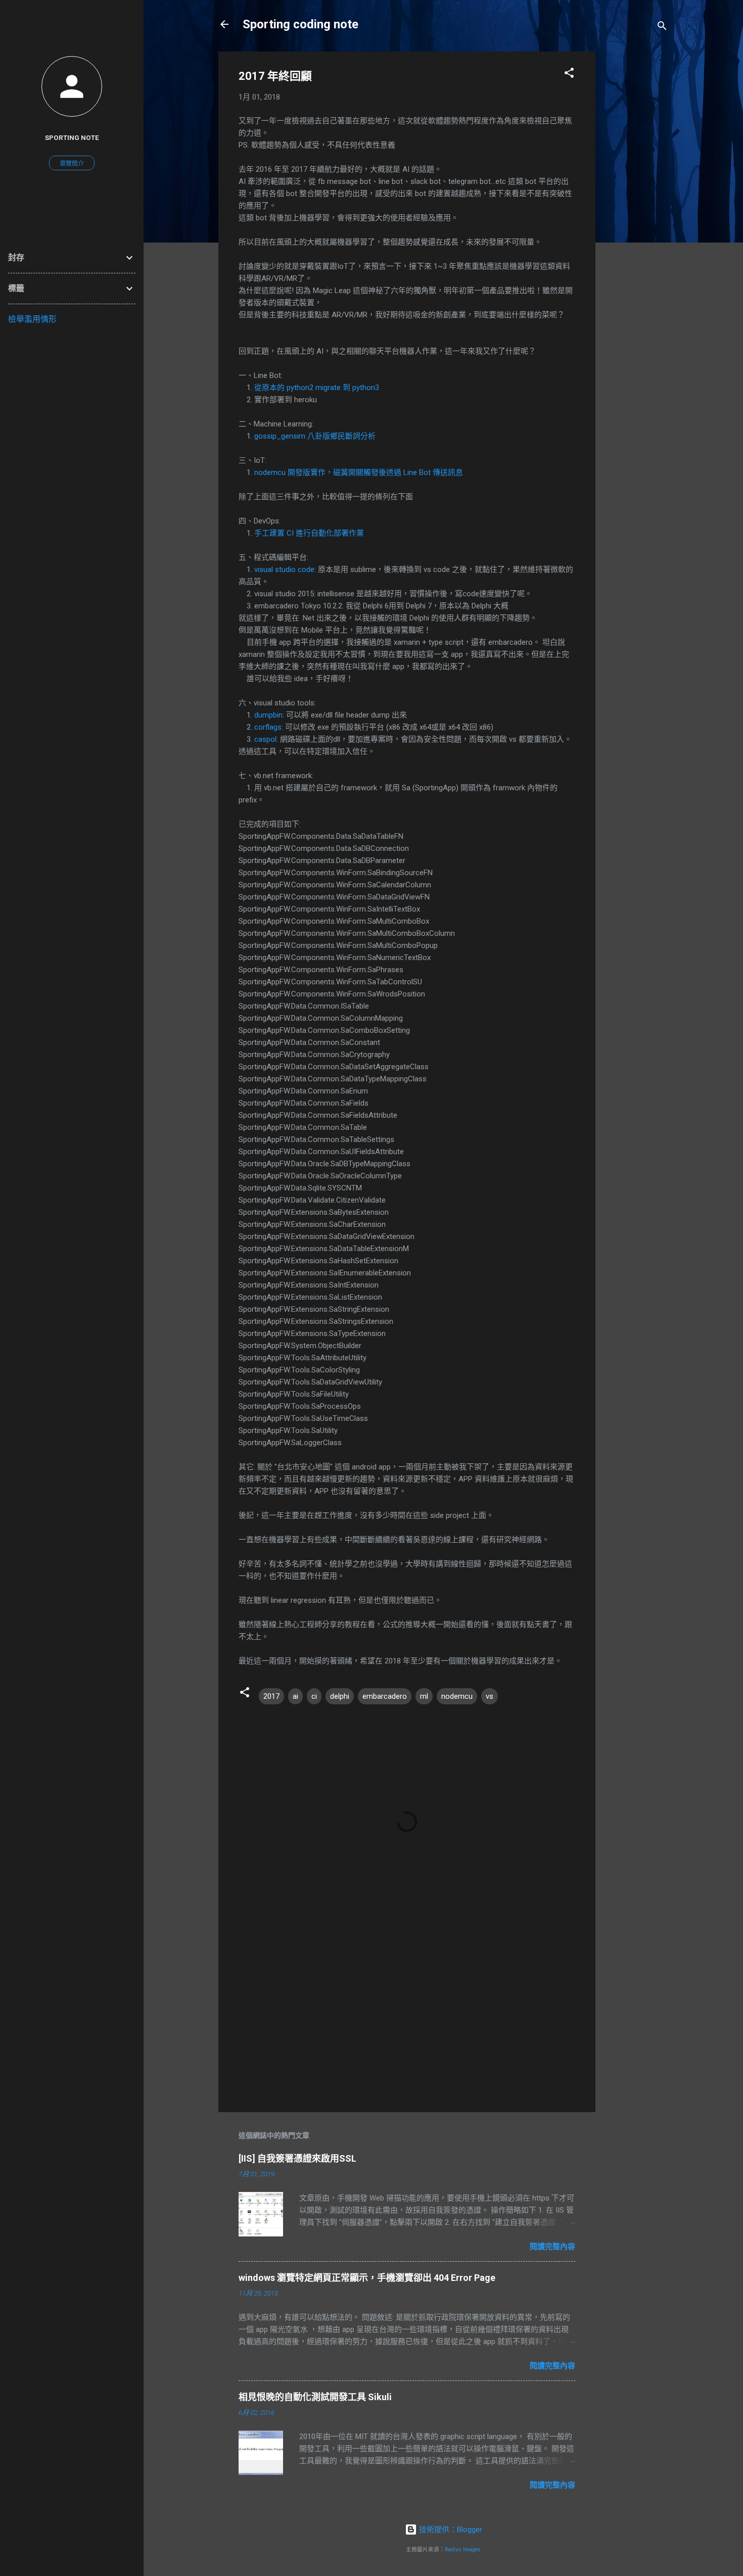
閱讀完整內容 (552, 2247)
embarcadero (385, 1696)
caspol (265, 739)
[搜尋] (662, 28)
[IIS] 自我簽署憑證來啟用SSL (297, 2158)
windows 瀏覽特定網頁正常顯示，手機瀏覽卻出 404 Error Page (367, 2278)
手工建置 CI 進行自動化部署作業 (309, 533)
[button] (569, 75)
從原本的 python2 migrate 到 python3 (317, 388)
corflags (268, 727)
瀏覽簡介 (72, 164)
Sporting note (72, 137)
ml (424, 1696)
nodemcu (457, 1696)
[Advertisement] (636, 203)
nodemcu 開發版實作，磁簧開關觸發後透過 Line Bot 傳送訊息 (359, 472)
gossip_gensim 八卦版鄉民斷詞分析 (315, 436)
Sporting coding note (300, 24)
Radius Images (463, 2549)
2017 (271, 1696)
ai (295, 1696)
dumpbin (268, 715)
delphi (340, 1696)
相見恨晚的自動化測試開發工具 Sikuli (315, 2397)
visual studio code (284, 569)
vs (490, 1696)
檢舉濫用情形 (32, 319)
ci (314, 1696)
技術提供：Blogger (450, 2530)
